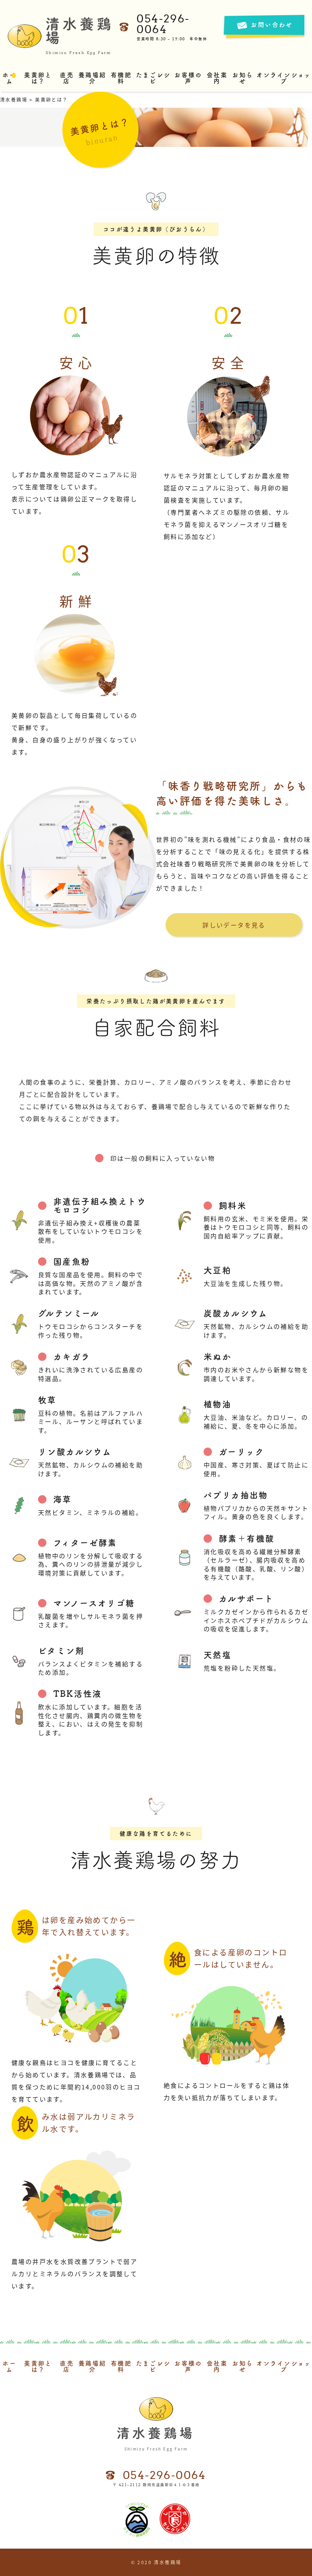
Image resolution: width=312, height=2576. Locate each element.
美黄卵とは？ (38, 78)
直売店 (67, 78)
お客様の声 (188, 78)
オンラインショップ (284, 78)
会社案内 (217, 78)
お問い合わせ (272, 25)
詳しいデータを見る (234, 925)
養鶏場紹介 (92, 78)
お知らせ (243, 78)
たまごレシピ (153, 78)
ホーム (9, 78)
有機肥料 (121, 78)
